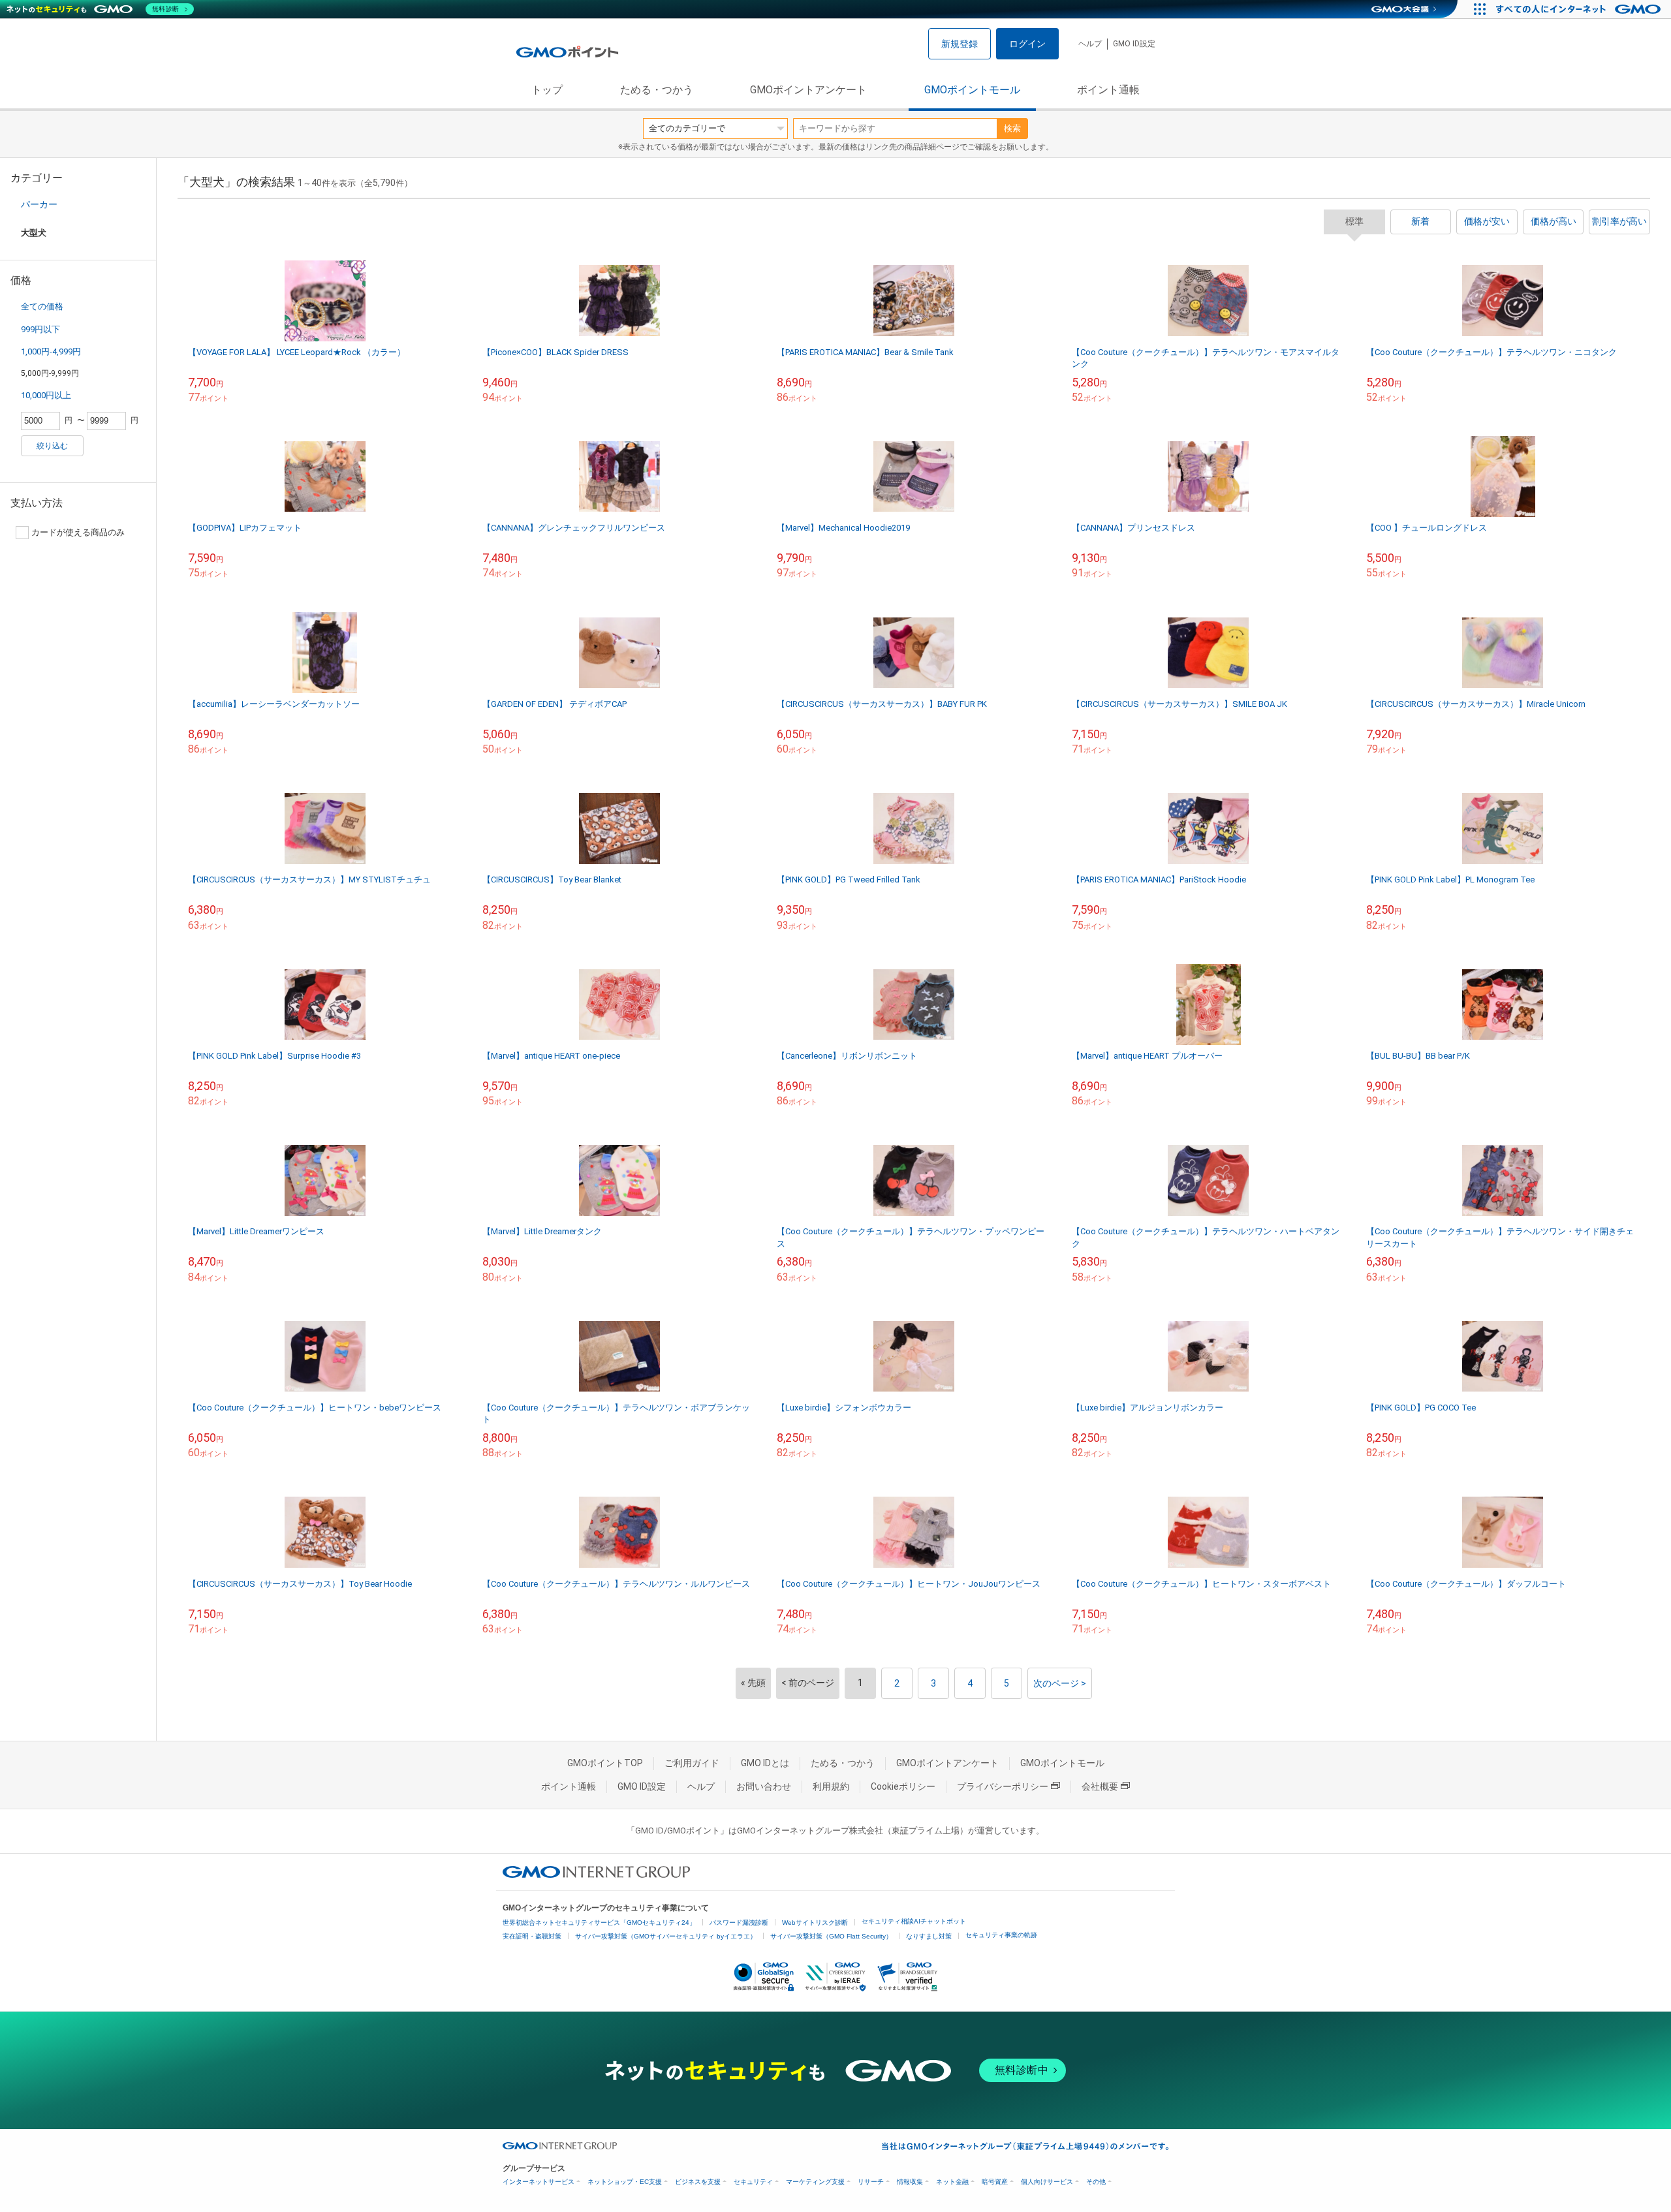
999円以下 (40, 329)
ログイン (1027, 44)
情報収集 (910, 2182)
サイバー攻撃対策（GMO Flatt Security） (831, 1936)
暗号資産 (995, 2182)
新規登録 (960, 44)
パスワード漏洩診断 (739, 1923)
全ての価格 (42, 306)
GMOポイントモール (972, 90)
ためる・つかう (657, 90)
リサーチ (871, 2182)
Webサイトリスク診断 (815, 1923)
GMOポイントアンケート (808, 90)
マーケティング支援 (815, 2182)
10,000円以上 (46, 395)
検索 (1012, 128)
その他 (1096, 2182)
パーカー (39, 204)
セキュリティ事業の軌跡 (1001, 1935)
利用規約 (831, 1786)
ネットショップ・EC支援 (625, 2182)
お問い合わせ (764, 1786)
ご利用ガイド (692, 1763)
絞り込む (52, 446)
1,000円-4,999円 (51, 351)
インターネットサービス (539, 2182)
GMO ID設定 (1134, 44)
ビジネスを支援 (698, 2182)
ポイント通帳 (1108, 90)
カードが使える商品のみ (78, 532)
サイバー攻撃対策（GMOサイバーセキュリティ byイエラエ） (666, 1936)
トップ (547, 90)
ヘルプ (1090, 44)
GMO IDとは (765, 1763)
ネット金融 (952, 2182)
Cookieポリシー (903, 1786)
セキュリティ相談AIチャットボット (914, 1921)
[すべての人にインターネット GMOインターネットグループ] (1580, 9)
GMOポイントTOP (605, 1763)
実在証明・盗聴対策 (532, 1936)
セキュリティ (753, 2182)
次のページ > (1060, 1683)
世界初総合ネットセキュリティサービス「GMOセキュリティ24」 (599, 1923)
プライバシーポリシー (1003, 1786)
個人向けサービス (1047, 2182)
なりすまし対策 (929, 1936)
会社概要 (1100, 1786)
